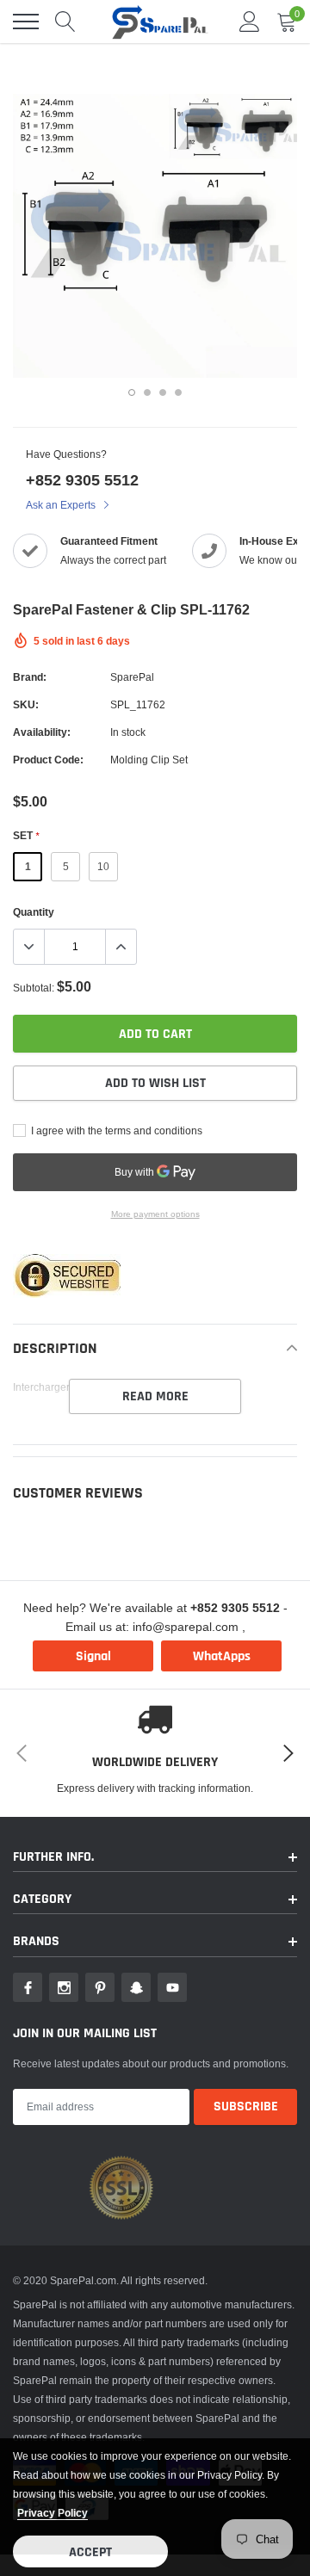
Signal (93, 1656)
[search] (65, 22)
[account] (250, 21)
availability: (42, 732)
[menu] (26, 22)
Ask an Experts (62, 505)
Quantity (34, 912)
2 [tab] (147, 392)
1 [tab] (132, 392)
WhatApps (222, 1656)
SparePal (132, 677)
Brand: (30, 677)
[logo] (159, 22)
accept (90, 2552)
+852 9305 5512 (82, 480)
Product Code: (48, 760)
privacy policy (53, 2513)
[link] (28, 1987)
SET (26, 835)
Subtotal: (34, 988)
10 (103, 866)
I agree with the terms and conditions (115, 1130)
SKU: (26, 704)
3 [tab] (163, 392)
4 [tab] (178, 392)
